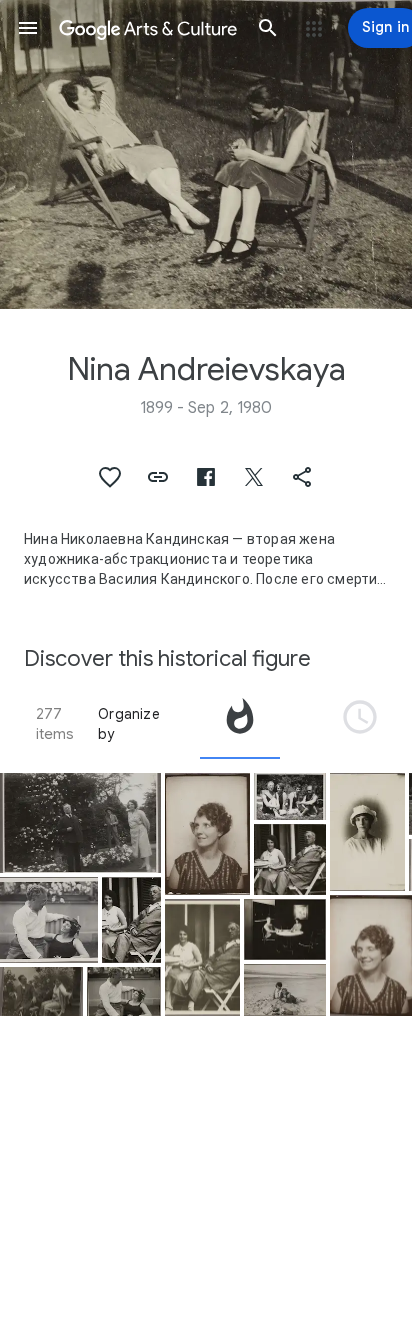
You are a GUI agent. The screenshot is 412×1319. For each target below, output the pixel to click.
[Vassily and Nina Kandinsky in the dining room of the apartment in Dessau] (285, 930)
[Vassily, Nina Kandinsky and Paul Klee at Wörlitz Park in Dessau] (80, 823)
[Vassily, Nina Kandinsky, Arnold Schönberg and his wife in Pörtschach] (290, 796)
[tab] (240, 724)
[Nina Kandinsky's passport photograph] (367, 832)
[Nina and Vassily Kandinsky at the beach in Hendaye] (285, 990)
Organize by (129, 724)
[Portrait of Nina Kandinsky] (207, 834)
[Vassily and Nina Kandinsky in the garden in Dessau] (49, 919)
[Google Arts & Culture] (148, 28)
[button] (28, 28)
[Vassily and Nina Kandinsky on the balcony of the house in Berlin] (131, 919)
